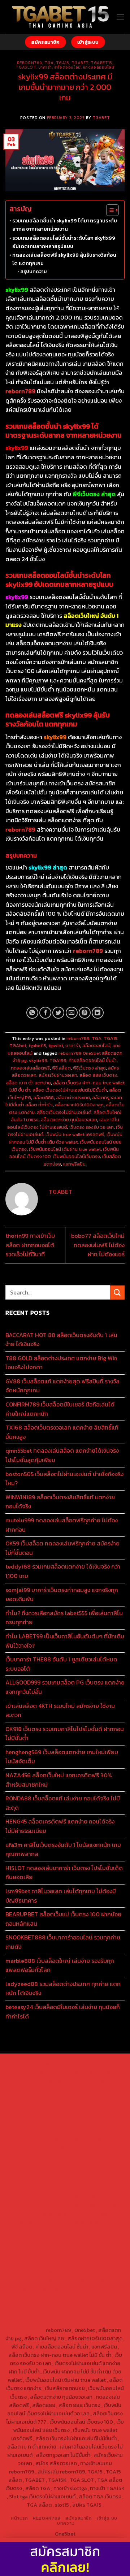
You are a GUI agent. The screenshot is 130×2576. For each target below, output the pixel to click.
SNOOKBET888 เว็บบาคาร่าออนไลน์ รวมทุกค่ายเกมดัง (63, 1942)
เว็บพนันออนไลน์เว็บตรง (76, 1156)
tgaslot (26, 67)
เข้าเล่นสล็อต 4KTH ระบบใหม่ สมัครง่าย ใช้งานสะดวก (60, 1710)
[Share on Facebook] (45, 1013)
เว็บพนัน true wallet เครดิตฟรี (75, 1134)
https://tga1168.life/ (90, 2147)
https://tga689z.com (42, 2064)
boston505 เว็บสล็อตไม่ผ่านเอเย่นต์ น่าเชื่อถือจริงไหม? (64, 1479)
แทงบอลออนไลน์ (99, 67)
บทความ (66, 2523)
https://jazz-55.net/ (91, 2239)
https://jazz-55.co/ (89, 2230)
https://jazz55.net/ (32, 2205)
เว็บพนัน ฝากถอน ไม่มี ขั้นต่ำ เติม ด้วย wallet (66, 1138)
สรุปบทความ (34, 271)
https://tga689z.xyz (40, 2072)
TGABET (101, 118)
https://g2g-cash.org (40, 2081)
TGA (49, 63)
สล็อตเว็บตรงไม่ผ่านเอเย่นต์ (64, 1112)
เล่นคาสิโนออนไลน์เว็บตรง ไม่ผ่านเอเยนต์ (63, 1123)
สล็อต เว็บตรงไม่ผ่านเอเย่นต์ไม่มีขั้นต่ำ (70, 1090)
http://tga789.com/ (41, 2139)
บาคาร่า (45, 67)
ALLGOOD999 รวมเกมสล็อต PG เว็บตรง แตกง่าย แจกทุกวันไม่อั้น (65, 1687)
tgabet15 (101, 63)
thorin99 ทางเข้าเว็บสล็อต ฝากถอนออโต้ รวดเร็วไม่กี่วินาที (30, 1245)
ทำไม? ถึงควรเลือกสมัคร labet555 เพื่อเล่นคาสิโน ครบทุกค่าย (64, 1618)
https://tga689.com (95, 2280)
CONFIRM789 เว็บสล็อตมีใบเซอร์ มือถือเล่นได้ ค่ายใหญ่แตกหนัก (60, 1409)
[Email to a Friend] (72, 1013)
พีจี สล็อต (61, 1068)
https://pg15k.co (86, 2097)
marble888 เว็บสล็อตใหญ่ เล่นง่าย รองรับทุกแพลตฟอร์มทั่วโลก (60, 1965)
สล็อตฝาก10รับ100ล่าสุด (79, 1105)
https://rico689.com (90, 2072)
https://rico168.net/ (96, 2164)
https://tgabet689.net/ (39, 2297)
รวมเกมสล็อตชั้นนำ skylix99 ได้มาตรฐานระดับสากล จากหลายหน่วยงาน (65, 225)
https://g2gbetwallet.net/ (51, 2264)
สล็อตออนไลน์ (68, 67)
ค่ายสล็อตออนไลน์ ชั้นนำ (93, 1060)
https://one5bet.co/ (41, 2180)
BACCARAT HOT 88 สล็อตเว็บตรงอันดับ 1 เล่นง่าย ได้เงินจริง (61, 1340)
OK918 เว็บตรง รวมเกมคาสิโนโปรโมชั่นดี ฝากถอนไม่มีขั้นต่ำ (65, 1734)
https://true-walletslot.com (82, 2222)
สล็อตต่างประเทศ (73, 1098)
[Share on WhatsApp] (32, 1013)
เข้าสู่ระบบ (107, 2518)
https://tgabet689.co (93, 2297)
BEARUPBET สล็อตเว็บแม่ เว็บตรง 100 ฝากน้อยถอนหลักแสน (63, 1919)
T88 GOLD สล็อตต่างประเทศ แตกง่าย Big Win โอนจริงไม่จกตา (61, 1363)
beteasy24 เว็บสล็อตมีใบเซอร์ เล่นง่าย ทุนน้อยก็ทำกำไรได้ (63, 2012)
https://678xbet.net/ (41, 2155)
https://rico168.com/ (40, 2172)
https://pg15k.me (86, 2089)
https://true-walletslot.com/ (49, 2322)
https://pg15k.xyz (45, 2097)
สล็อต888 (44, 1098)
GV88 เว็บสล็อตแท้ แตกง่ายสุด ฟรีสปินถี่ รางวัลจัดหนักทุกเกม (62, 1386)
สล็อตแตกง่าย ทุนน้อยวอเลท (69, 1120)
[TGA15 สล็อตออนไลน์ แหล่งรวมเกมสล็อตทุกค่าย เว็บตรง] (61, 17)
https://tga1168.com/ (42, 2130)
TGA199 (58, 1060)
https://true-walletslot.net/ (82, 2313)
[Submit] (117, 1293)
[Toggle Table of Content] (109, 210)
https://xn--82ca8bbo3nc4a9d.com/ (72, 2268)
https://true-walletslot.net (49, 2213)
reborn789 (30, 63)
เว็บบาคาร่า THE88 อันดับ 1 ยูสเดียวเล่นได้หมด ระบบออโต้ (61, 1664)
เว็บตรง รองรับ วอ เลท (92, 1127)
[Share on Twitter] (58, 1013)
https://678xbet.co (91, 2155)
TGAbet (80, 63)
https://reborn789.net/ (49, 2189)
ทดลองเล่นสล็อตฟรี (30, 1068)
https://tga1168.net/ (89, 2139)
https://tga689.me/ (37, 2289)
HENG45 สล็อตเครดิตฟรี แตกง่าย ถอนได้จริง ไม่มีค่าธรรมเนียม (60, 1826)
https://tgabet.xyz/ (91, 2130)
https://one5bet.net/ (90, 2172)
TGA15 (63, 63)
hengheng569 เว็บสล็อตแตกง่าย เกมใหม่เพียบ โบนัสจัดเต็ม (62, 1757)
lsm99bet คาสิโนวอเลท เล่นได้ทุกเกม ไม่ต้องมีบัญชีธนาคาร (61, 1896)
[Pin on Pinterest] (85, 1013)
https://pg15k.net (39, 2106)
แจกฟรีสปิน (74, 1164)
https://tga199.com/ (90, 2180)
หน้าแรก (19, 2518)
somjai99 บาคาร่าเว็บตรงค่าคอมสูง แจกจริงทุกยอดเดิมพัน (62, 1595)
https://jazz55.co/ (32, 2247)
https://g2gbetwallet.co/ (41, 2280)
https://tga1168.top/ (41, 2147)
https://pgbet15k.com (86, 2106)
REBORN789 (47, 2518)
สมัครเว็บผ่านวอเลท (58, 1075)
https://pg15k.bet (44, 2089)
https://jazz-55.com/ (40, 2239)
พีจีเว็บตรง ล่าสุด (89, 1068)
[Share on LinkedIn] (98, 1013)
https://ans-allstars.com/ (41, 2164)
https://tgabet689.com (89, 2289)
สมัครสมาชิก (79, 2518)
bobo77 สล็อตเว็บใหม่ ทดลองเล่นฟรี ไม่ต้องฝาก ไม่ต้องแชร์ (98, 1245)
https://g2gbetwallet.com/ (65, 2255)
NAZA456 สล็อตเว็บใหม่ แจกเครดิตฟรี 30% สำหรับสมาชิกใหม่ (59, 1780)
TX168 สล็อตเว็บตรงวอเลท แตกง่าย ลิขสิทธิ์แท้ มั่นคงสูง (62, 1432)
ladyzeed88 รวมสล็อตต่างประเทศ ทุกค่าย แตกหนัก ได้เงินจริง (63, 1989)
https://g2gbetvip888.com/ (87, 2247)
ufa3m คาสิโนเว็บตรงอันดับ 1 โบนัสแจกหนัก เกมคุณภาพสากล (63, 1849)
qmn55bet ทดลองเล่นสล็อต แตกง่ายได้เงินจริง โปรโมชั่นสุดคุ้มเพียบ (62, 1455)
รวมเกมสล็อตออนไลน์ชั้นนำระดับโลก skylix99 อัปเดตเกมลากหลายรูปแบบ (64, 242)
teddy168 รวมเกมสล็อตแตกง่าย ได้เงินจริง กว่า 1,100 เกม (63, 1571)
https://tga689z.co (91, 2064)
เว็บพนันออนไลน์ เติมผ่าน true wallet (65, 1149)
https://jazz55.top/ (42, 2230)
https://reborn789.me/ (82, 2197)
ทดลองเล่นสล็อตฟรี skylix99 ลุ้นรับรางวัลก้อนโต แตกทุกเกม (64, 259)
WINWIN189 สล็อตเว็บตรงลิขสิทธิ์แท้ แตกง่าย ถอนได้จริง (60, 1502)
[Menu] (120, 17)
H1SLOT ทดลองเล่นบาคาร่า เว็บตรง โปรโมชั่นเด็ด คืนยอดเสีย (64, 1873)
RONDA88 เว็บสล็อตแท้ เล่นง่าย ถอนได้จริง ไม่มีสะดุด (63, 1803)
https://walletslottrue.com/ (47, 2305)
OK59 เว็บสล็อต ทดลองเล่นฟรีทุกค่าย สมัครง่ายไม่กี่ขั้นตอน (62, 1548)
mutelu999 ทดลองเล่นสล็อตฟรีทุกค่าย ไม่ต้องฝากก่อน (62, 1525)
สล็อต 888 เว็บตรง (98, 1075)
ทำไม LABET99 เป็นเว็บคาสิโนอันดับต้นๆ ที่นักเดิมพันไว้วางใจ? (65, 1641)
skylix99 (38, 1060)
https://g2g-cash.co (90, 2081)
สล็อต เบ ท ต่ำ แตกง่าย (28, 1083)
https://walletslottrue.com (88, 2205)
